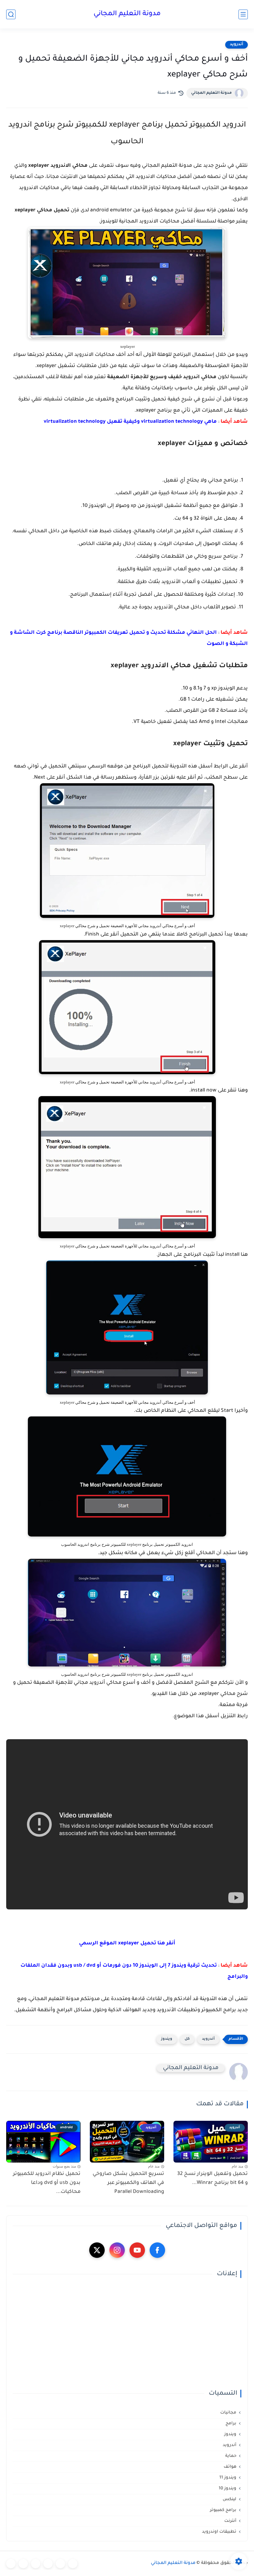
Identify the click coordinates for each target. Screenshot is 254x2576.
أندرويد (236, 45)
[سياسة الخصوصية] (60, 2564)
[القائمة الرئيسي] (243, 14)
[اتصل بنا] (11, 2564)
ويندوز (167, 2039)
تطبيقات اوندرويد (219, 2532)
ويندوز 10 (228, 2489)
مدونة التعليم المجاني (127, 14)
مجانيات (228, 2413)
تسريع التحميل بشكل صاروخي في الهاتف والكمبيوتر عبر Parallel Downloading (128, 2183)
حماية (231, 2456)
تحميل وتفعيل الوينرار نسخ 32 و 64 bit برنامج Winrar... (212, 2178)
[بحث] (11, 14)
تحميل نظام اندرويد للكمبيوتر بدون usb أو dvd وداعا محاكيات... (47, 2183)
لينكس (230, 2499)
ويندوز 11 (228, 2478)
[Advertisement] (127, 2334)
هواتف (230, 2467)
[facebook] (157, 2250)
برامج (231, 2424)
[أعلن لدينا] (23, 2564)
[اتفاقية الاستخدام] (48, 2564)
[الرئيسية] (73, 2564)
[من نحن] (36, 2564)
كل (187, 2039)
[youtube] (137, 2250)
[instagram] (117, 2250)
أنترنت (230, 2521)
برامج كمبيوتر (223, 2510)
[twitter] (97, 2250)
